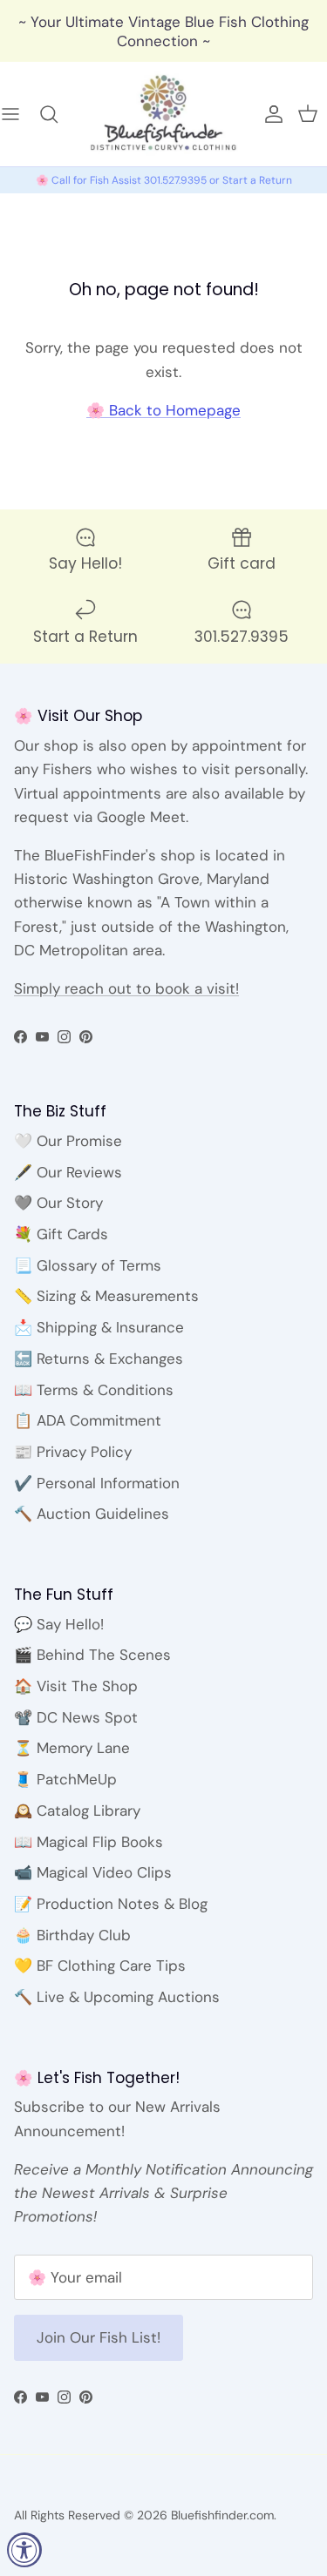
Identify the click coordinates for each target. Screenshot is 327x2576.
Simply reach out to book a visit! (126, 988)
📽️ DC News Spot (76, 1717)
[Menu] (19, 114)
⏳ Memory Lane (72, 1748)
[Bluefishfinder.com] (163, 114)
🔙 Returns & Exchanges (99, 1359)
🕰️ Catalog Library (77, 1811)
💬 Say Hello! (59, 1624)
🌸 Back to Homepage (163, 410)
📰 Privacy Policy (73, 1452)
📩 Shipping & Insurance (99, 1327)
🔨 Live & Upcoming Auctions (117, 1997)
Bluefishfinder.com (222, 2515)
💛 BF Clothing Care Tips (100, 1966)
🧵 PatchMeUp (65, 1779)
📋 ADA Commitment (88, 1420)
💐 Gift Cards (61, 1234)
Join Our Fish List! (99, 2337)
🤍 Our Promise (68, 1141)
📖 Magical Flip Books (89, 1842)
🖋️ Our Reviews (68, 1172)
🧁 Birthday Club (72, 1935)
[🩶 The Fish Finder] (58, 114)
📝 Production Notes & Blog (111, 1904)
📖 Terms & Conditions (94, 1390)
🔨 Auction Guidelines (92, 1514)
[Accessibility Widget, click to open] (24, 2550)
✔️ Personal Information (97, 1483)
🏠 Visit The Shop (76, 1686)
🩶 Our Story (58, 1203)
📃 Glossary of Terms (88, 1265)
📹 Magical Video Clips (93, 1872)
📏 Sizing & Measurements (106, 1296)
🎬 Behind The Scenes (92, 1655)
